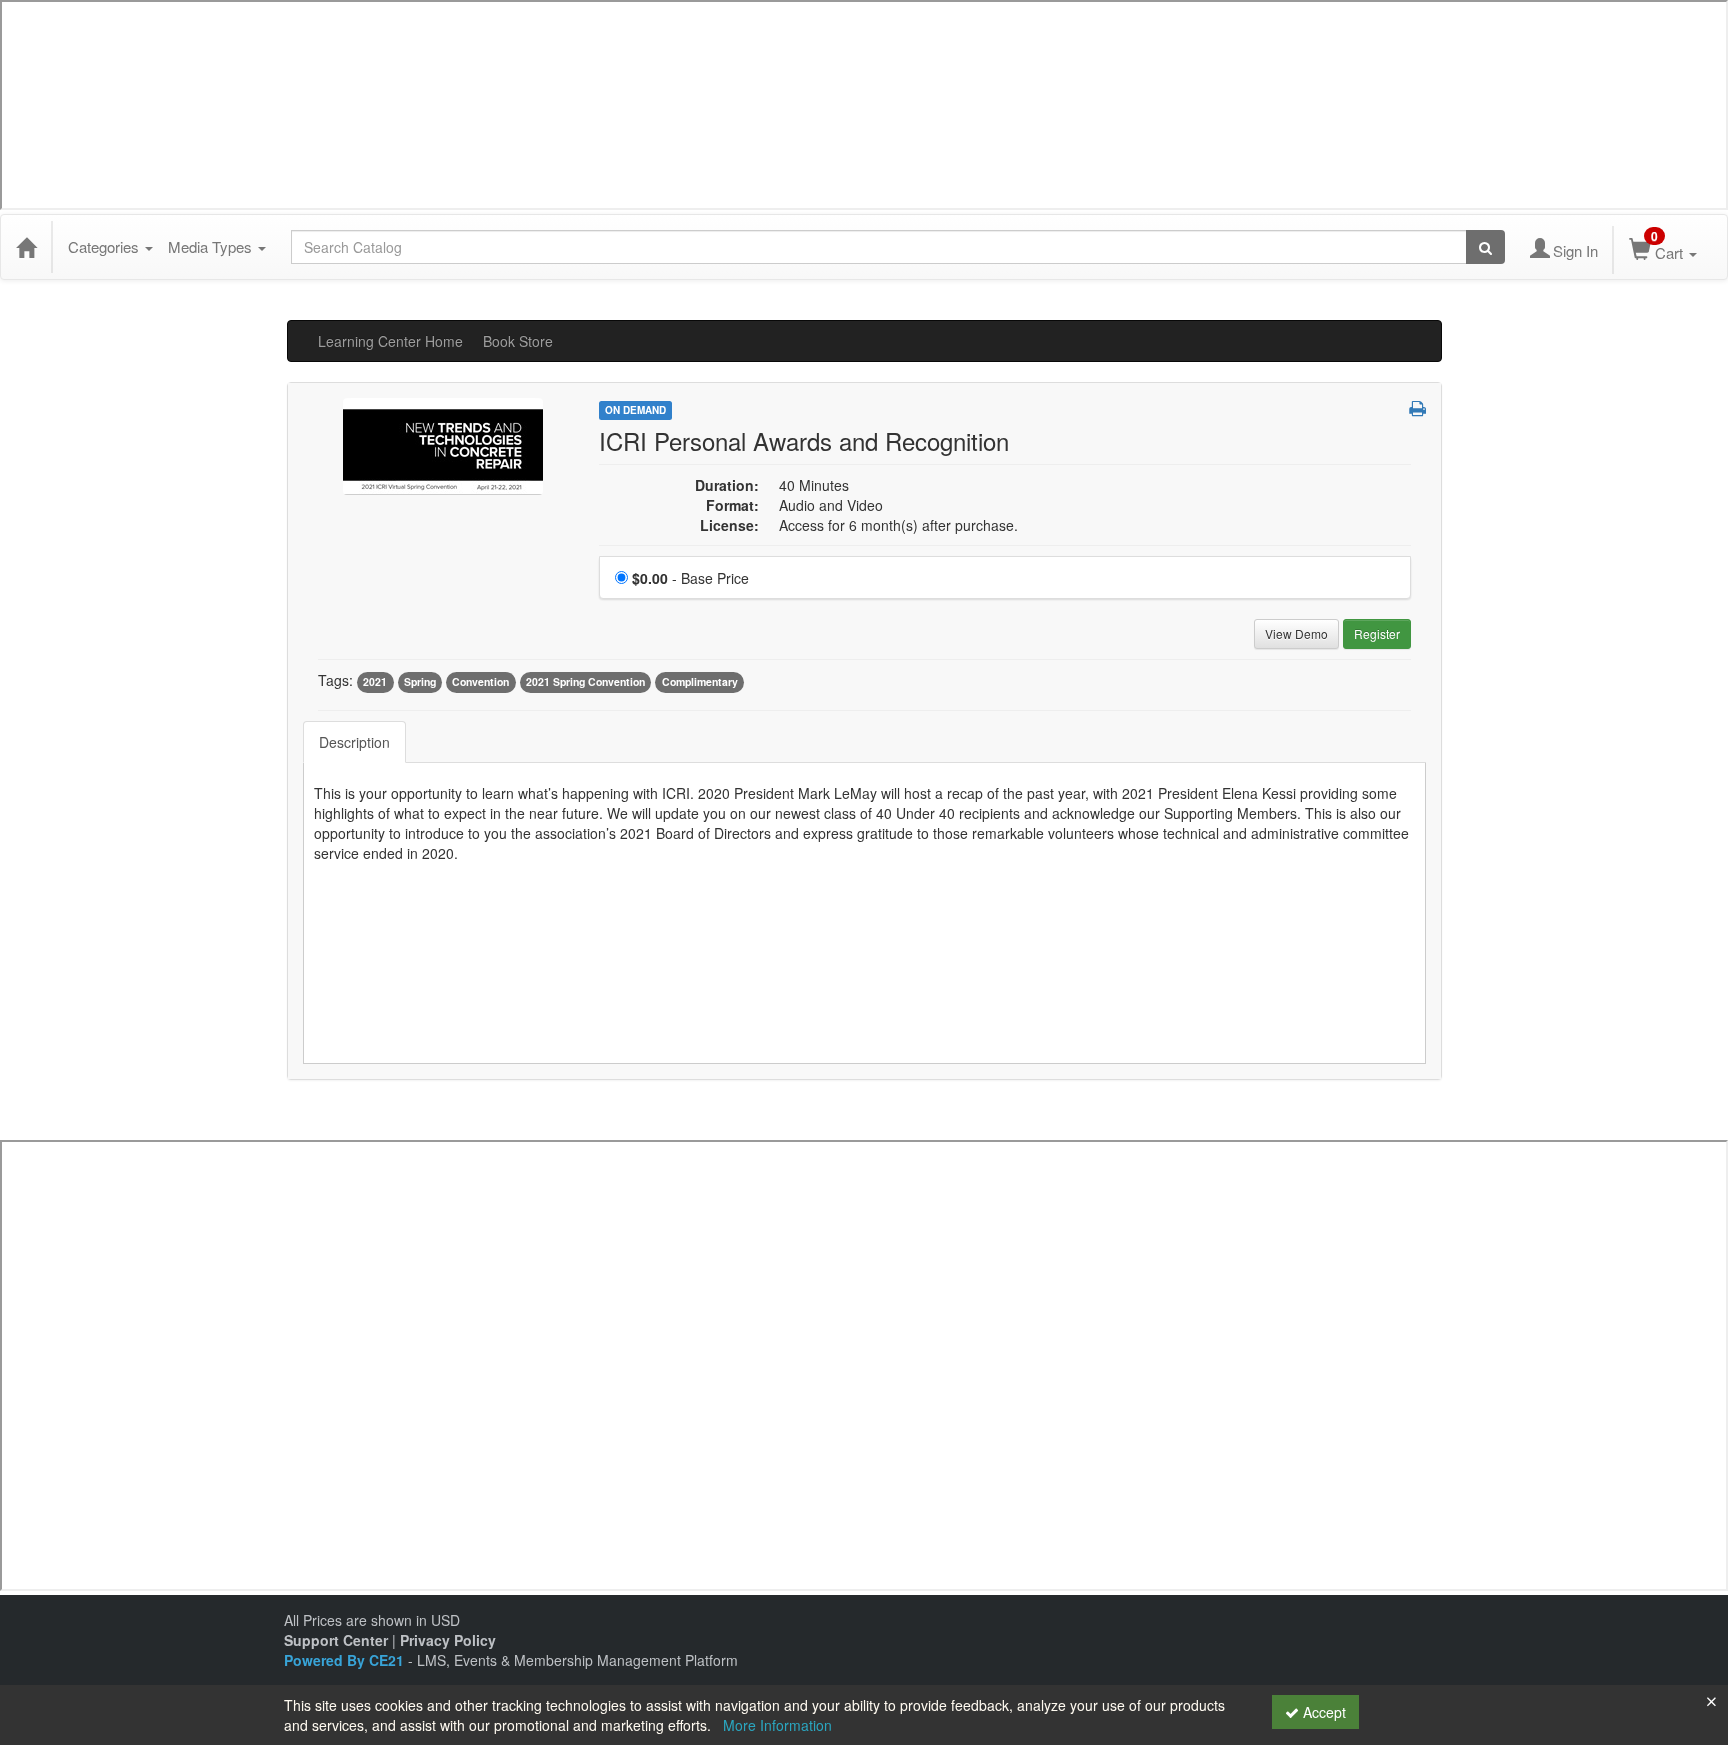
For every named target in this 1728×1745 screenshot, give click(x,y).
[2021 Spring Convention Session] (443, 444)
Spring (420, 681)
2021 (375, 681)
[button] (1417, 408)
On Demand (635, 410)
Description (354, 742)
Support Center (336, 1640)
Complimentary (700, 681)
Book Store (518, 341)
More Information (777, 1725)
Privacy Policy (448, 1640)
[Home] (26, 247)
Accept (1322, 1712)
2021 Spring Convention (585, 681)
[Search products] (1485, 247)
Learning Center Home (390, 341)
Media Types (212, 246)
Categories (105, 246)
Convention (480, 681)
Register (1377, 633)
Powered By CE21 (346, 1660)
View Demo (1296, 633)
